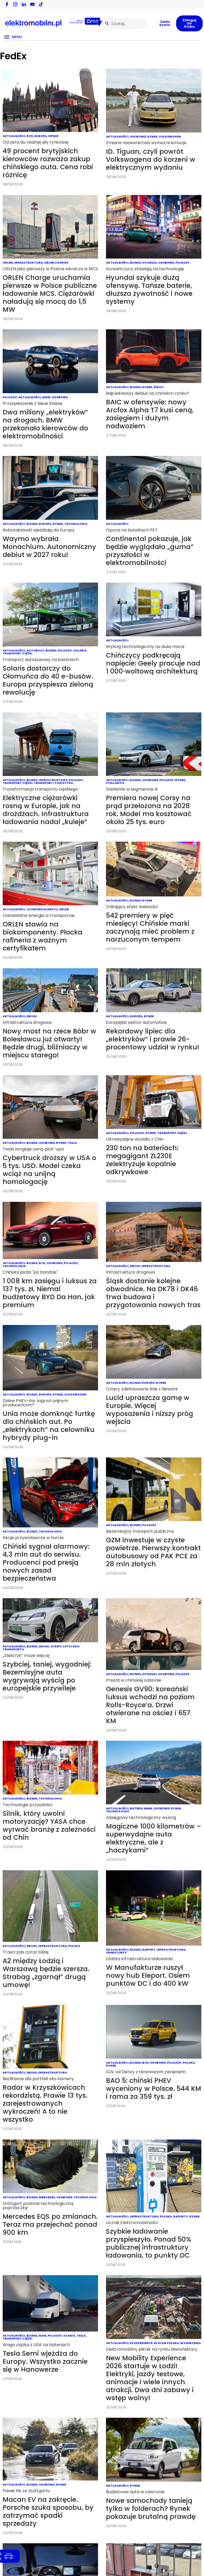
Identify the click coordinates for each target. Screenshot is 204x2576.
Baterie (136, 1808)
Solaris (80, 650)
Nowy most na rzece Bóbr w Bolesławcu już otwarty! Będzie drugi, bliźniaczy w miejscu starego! (49, 1043)
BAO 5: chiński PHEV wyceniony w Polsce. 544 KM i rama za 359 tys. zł (154, 2089)
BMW (46, 397)
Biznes (135, 263)
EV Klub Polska (166, 2343)
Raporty (181, 2216)
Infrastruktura (28, 263)
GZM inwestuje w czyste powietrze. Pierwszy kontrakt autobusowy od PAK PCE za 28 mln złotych (153, 1552)
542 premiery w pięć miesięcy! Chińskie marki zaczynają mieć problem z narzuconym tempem (150, 927)
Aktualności (14, 136)
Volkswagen (170, 136)
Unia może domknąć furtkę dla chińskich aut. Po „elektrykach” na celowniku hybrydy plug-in (49, 1426)
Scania (69, 2336)
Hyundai (149, 263)
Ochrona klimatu (42, 909)
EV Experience (141, 2343)
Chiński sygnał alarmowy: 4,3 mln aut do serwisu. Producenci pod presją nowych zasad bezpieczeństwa (46, 1562)
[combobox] (125, 24)
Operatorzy (116, 1952)
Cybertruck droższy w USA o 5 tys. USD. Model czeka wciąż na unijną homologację (49, 1170)
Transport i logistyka (53, 783)
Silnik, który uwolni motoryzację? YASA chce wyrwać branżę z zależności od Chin (49, 1825)
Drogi (32, 1016)
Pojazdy (182, 263)
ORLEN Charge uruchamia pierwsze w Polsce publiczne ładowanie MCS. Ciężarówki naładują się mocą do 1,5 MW (50, 294)
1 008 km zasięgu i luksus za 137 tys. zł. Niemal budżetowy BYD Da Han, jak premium (50, 1293)
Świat (159, 387)
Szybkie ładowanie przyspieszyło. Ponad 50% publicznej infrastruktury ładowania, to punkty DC (149, 2243)
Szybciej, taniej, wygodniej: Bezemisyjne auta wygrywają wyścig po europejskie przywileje (47, 1676)
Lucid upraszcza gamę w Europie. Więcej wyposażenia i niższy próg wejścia (150, 1410)
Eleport (149, 1950)
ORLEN (8, 263)
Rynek (152, 136)
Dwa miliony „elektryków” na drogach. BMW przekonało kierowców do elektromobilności (45, 424)
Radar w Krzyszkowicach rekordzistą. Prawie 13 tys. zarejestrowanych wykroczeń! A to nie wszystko (45, 2103)
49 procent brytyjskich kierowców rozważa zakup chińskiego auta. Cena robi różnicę (48, 163)
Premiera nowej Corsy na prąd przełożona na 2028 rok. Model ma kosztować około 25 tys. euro (149, 810)
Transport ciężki (18, 653)
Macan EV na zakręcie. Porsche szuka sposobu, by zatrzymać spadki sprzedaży (48, 2511)
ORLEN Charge (56, 263)
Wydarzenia (190, 2343)
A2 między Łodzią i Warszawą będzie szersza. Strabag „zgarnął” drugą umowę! (46, 1973)
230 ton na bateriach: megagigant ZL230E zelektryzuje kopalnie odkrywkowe (142, 1160)
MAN (42, 2336)
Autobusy (35, 650)
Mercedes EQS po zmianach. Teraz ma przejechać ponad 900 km (50, 2224)
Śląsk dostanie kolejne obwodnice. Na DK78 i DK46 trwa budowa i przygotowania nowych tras (153, 1293)
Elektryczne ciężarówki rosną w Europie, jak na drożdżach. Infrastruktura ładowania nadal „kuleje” (46, 810)
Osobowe (138, 136)
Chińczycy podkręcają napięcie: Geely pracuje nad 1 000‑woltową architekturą (153, 663)
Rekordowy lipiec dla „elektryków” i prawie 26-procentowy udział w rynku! (153, 1039)
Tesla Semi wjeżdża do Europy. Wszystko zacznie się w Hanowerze (45, 2361)
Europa (41, 136)
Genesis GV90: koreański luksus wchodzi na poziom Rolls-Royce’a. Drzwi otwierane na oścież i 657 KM (150, 1705)
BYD (30, 136)
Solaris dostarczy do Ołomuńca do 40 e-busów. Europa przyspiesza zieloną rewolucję (48, 680)
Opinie (53, 136)
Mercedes (47, 2197)
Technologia (76, 524)
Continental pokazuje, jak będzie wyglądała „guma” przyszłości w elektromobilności (150, 551)
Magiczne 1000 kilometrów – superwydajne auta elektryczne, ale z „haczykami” (154, 1838)
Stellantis (115, 783)
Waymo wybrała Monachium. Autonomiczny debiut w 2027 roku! (49, 547)
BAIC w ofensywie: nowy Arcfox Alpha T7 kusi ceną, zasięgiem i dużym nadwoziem (150, 414)
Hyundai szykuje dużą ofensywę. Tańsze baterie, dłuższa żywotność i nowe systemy (149, 290)
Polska (74, 1946)
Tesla (72, 1143)
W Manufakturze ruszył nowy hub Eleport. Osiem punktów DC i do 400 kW (148, 1975)
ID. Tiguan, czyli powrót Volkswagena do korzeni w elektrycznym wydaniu (151, 159)
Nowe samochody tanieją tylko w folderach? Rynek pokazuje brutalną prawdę (151, 2509)
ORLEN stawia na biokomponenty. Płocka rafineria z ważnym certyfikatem (42, 936)
